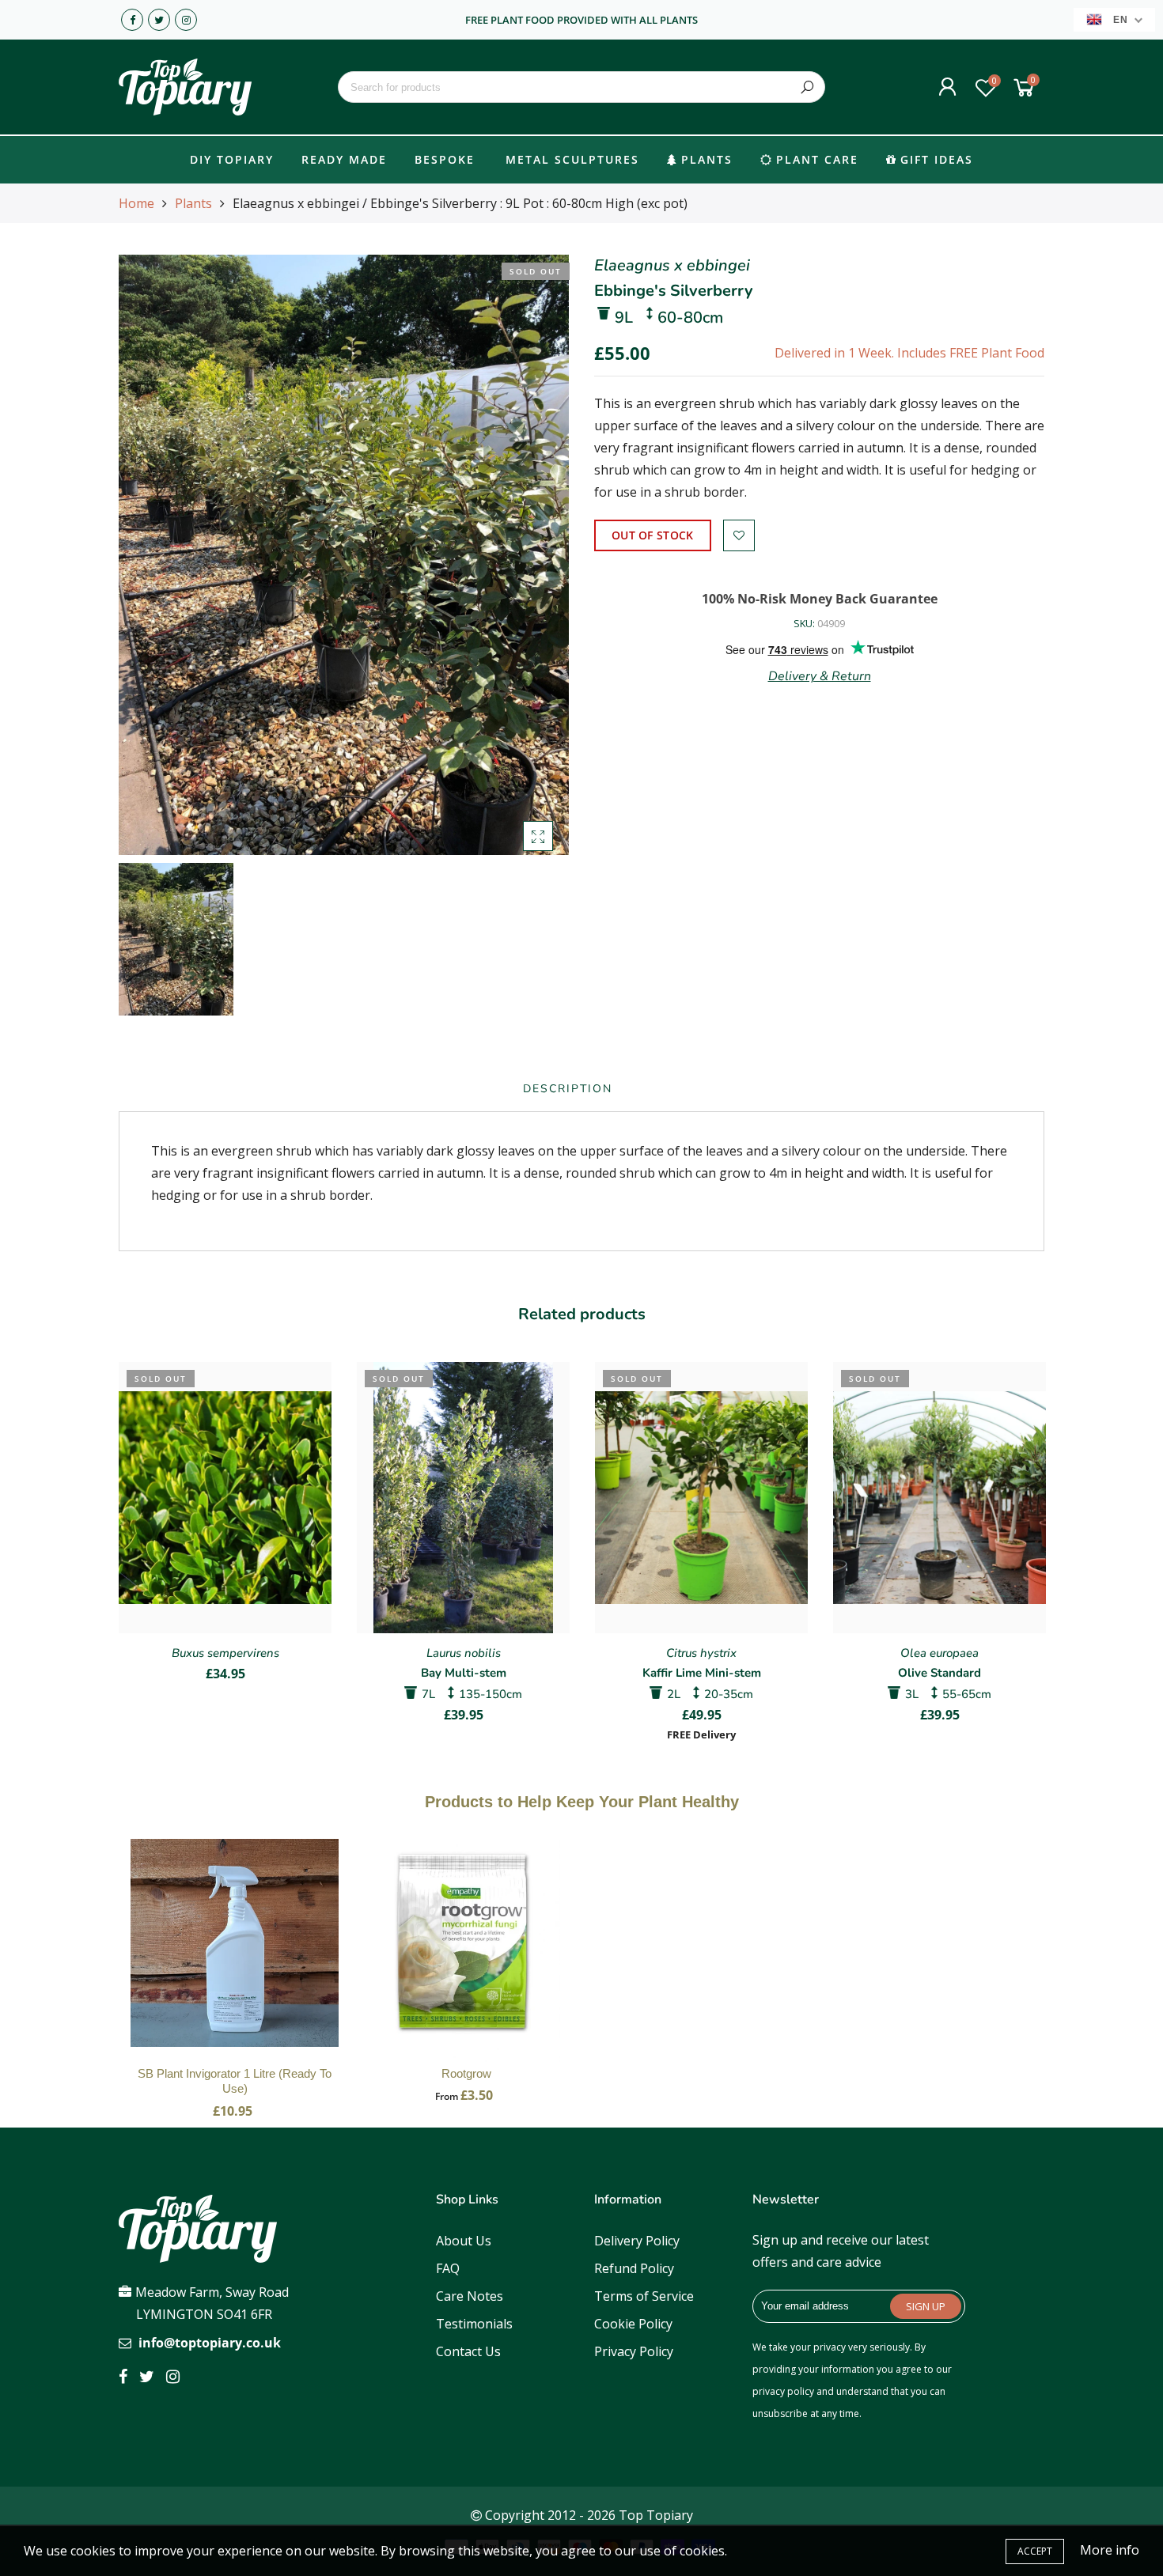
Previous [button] (118, 1540)
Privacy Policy (634, 2351)
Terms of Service (644, 2296)
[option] (344, 555)
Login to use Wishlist (739, 535)
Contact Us (468, 2351)
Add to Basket (235, 1959)
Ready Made (344, 159)
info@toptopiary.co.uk (210, 2343)
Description (568, 1089)
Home (136, 203)
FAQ (448, 2268)
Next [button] (1045, 1540)
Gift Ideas (937, 159)
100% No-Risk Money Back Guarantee (820, 599)
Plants (707, 159)
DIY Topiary (232, 159)
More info (1110, 2550)
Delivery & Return (820, 676)
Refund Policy (634, 2268)
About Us (464, 2241)
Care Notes (470, 2296)
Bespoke (445, 159)
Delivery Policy (637, 2241)
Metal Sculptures (572, 159)
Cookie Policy (633, 2324)
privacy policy (783, 2391)
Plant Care (817, 159)
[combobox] (581, 87)
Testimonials (474, 2324)
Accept (1035, 2551)
